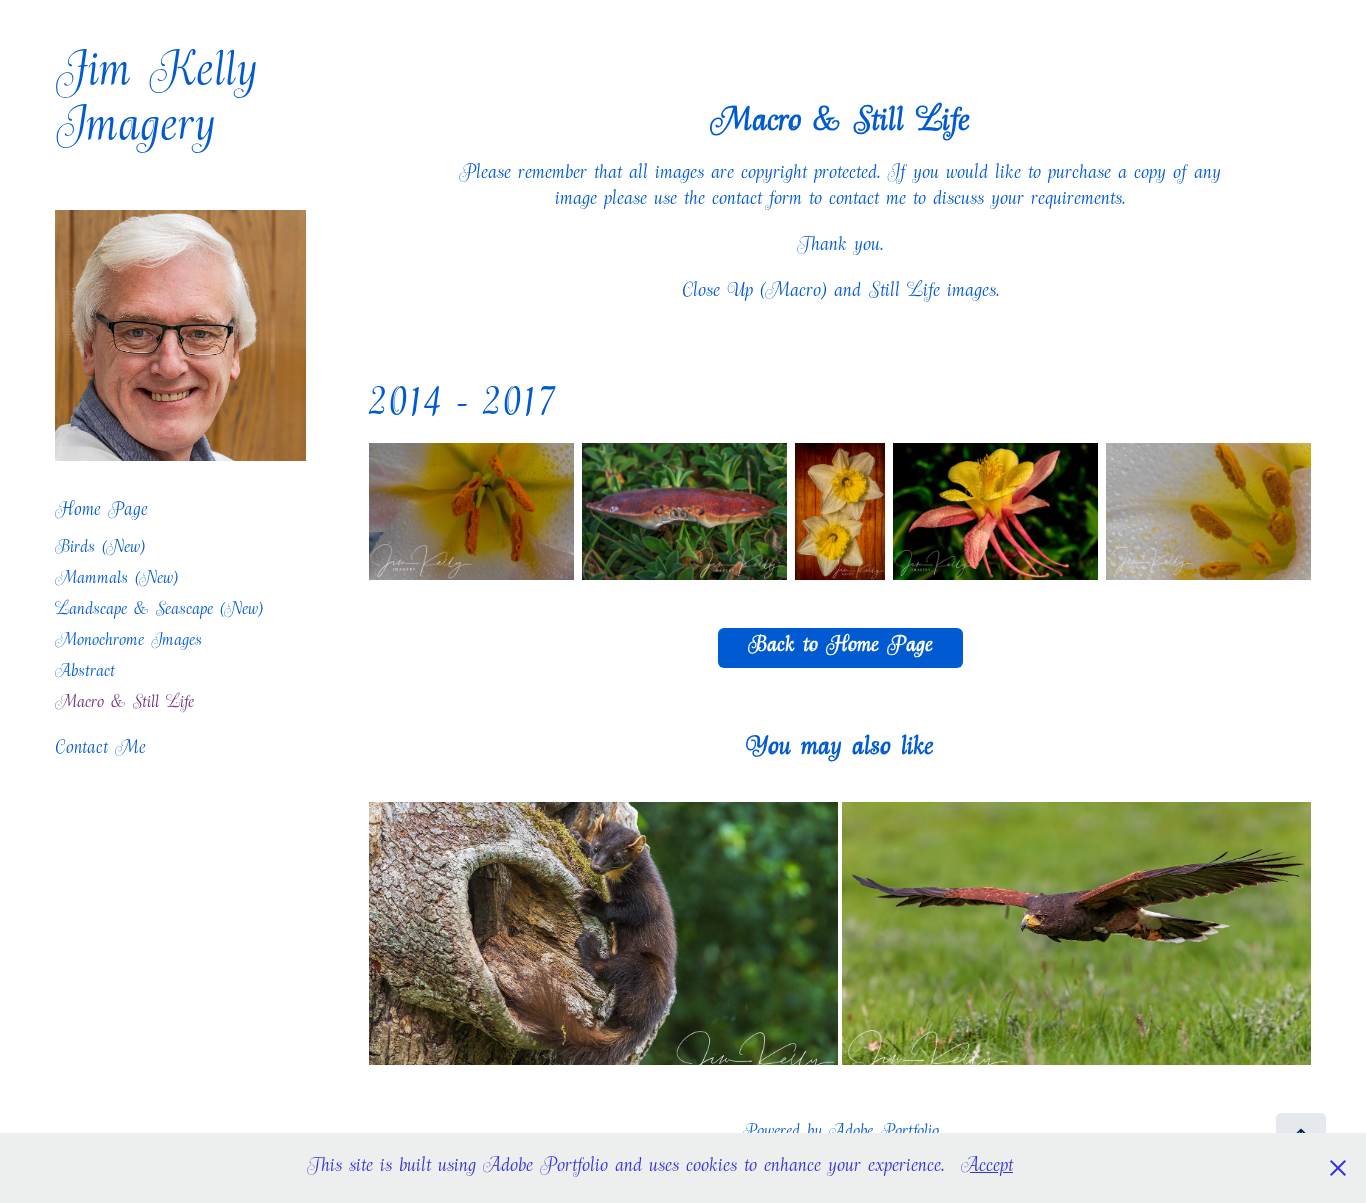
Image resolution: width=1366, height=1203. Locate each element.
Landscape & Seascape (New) (159, 611)
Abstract (85, 673)
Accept (987, 1168)
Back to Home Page (840, 648)
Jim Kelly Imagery (165, 104)
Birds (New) (100, 549)
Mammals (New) (116, 580)
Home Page (101, 512)
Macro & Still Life (124, 704)
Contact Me (100, 750)
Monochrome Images (128, 642)
